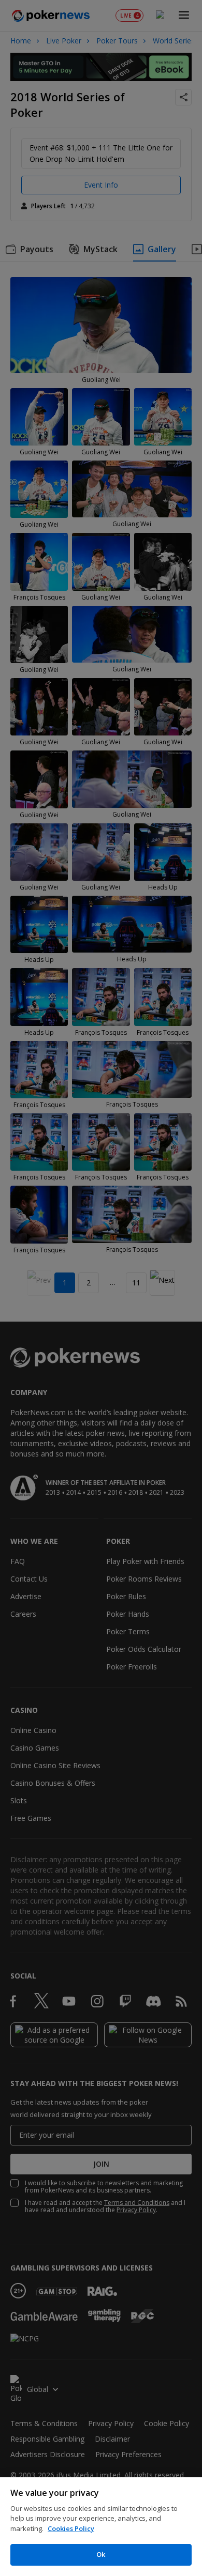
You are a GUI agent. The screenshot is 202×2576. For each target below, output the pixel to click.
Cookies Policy (71, 2528)
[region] (101, 2527)
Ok (101, 2554)
